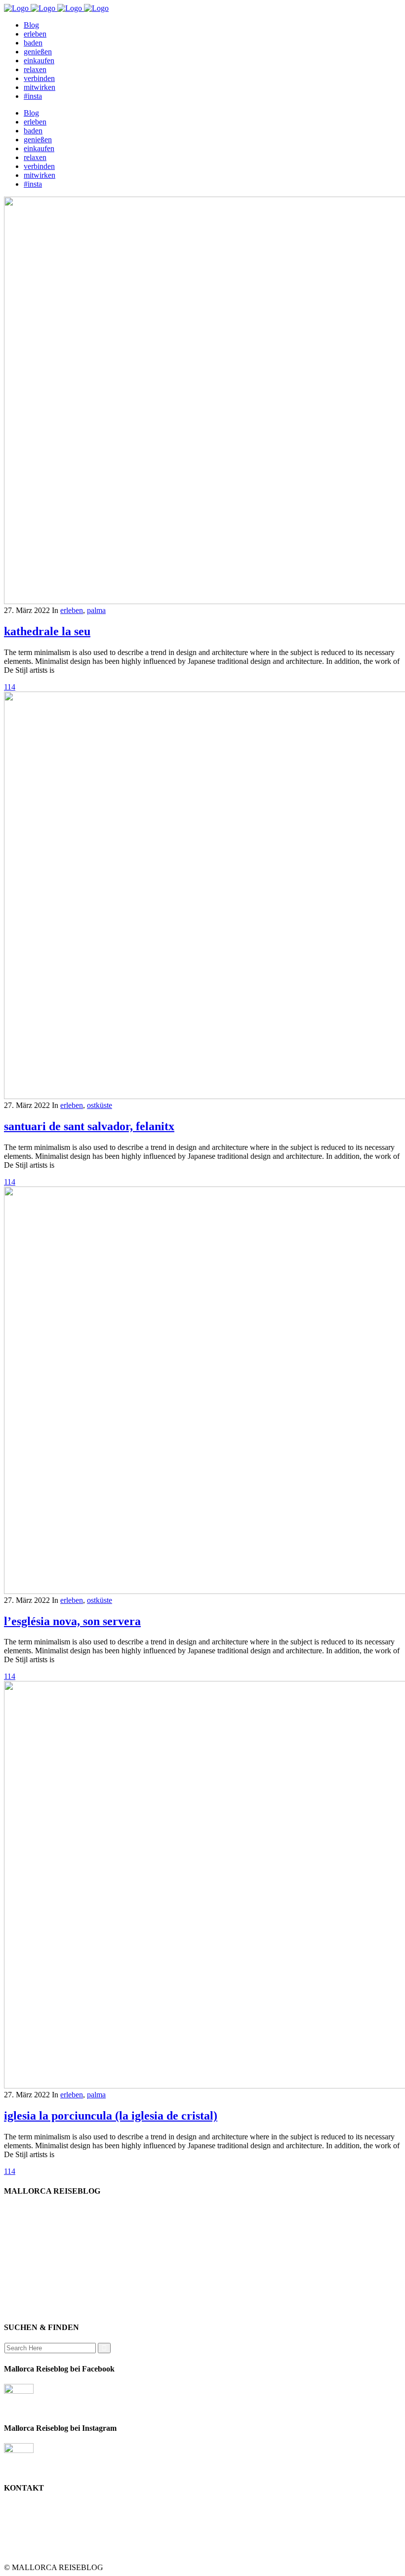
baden (33, 2237)
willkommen (43, 2210)
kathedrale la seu (47, 631)
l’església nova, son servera (72, 1621)
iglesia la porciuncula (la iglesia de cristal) (111, 2116)
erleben (72, 610)
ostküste (100, 1105)
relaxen (35, 2246)
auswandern (42, 2308)
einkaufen (39, 2228)
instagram (39, 2290)
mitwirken (40, 2281)
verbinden (39, 2299)
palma (96, 610)
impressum (40, 2255)
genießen (38, 2219)
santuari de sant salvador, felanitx (89, 1126)
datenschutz (42, 2272)
